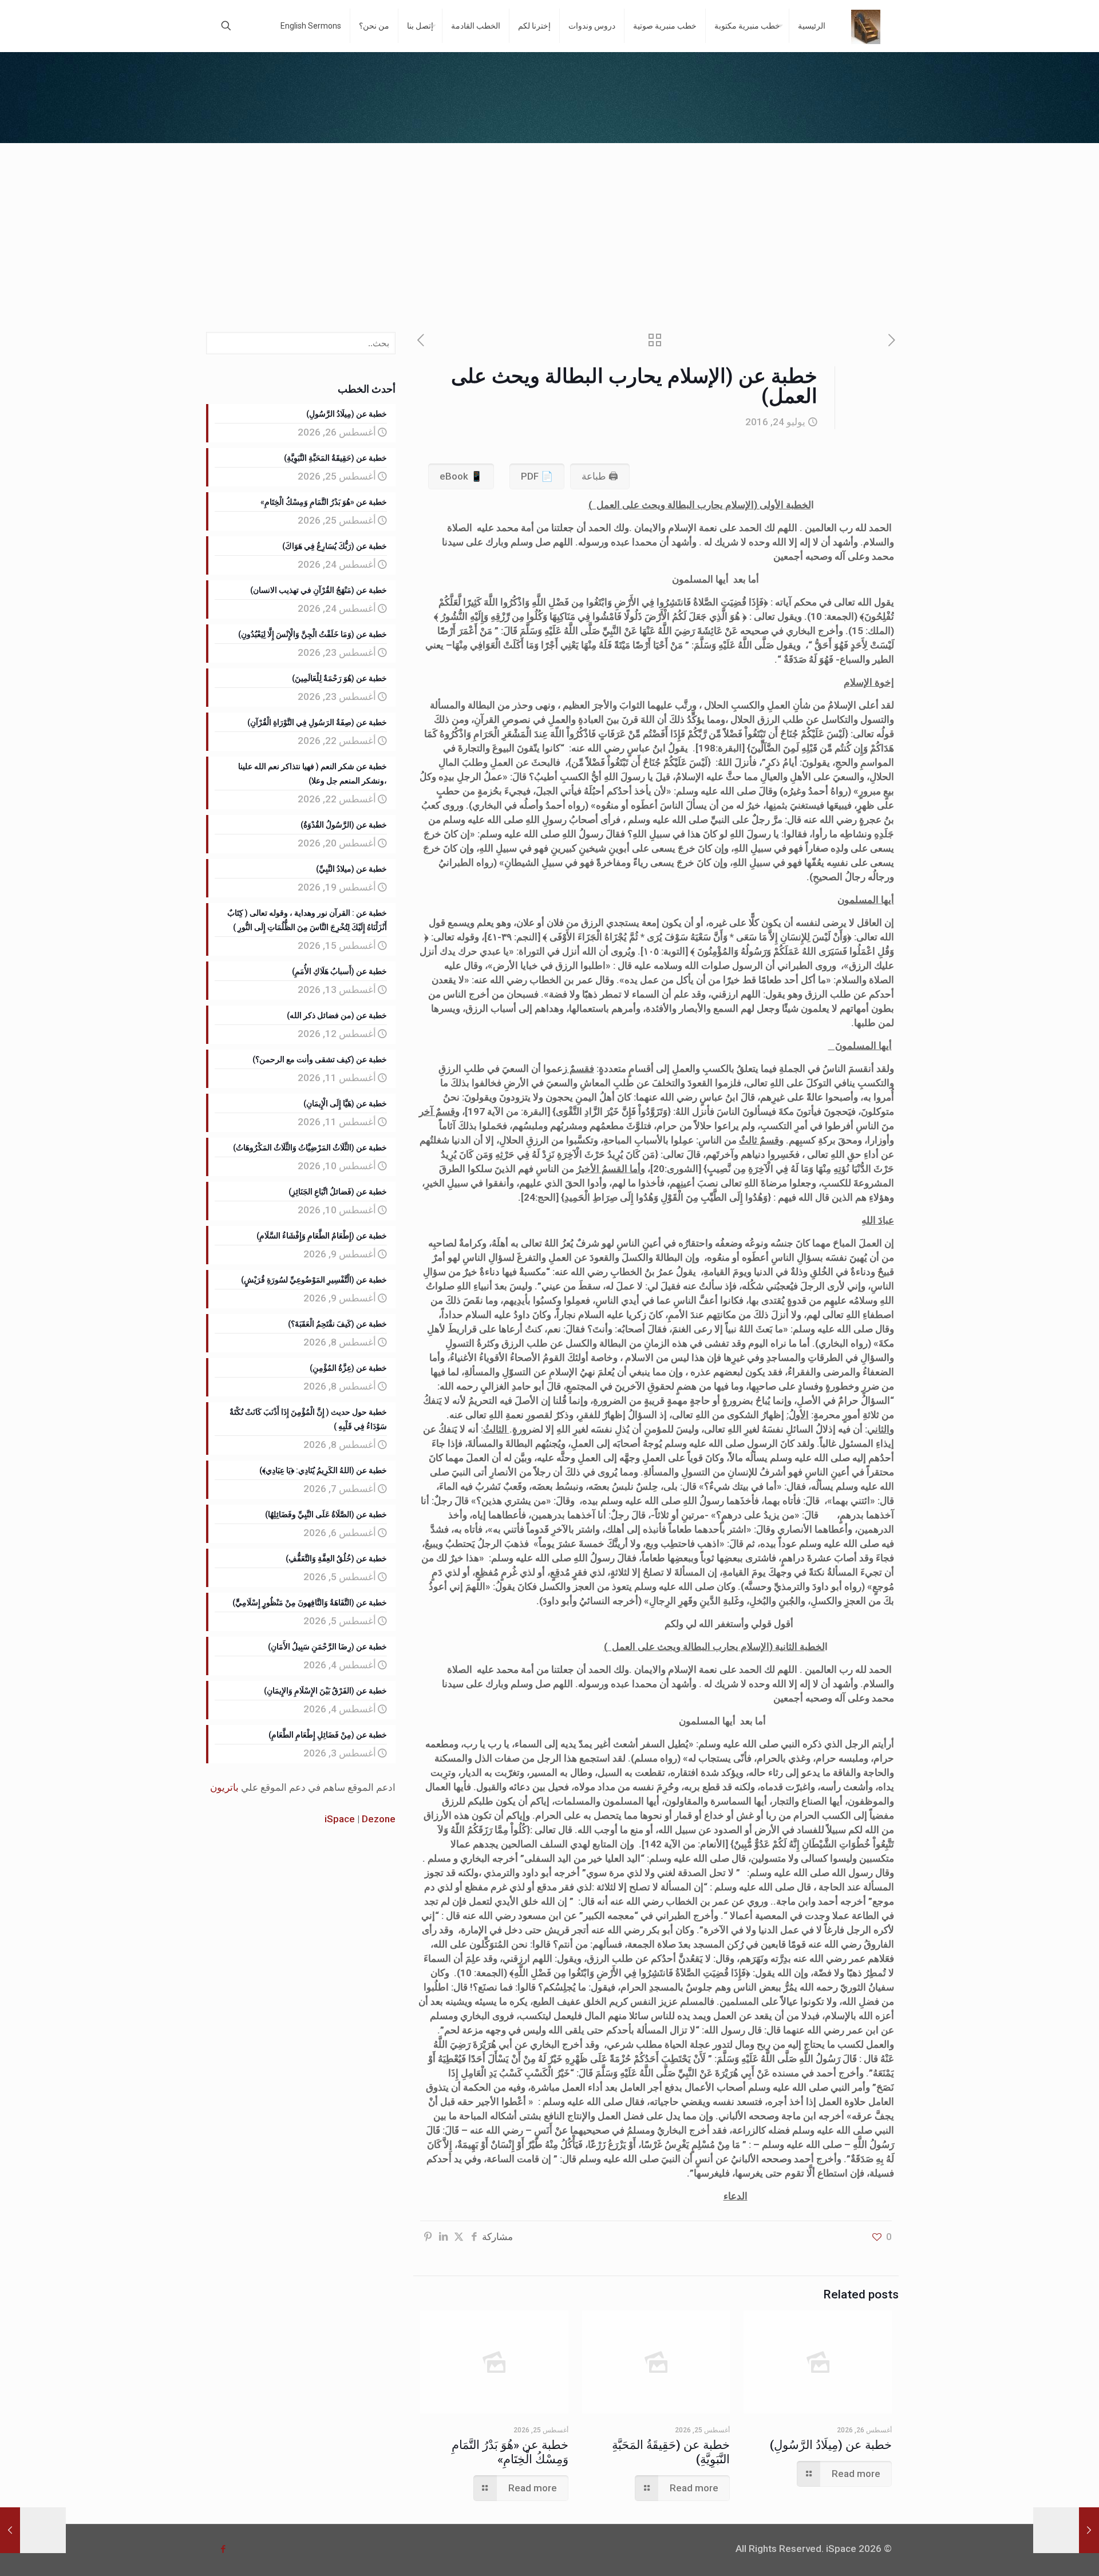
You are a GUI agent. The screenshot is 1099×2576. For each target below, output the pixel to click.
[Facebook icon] (223, 2549)
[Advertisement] (549, 229)
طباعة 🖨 (600, 476)
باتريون (224, 1787)
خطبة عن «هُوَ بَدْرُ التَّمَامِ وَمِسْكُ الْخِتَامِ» (510, 2452)
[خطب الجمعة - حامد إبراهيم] (866, 26)
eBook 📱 (461, 476)
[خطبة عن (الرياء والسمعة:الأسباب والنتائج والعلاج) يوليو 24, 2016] (33, 2530)
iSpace (340, 1819)
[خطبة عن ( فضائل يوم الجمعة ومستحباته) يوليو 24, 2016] (1066, 2530)
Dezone (379, 1819)
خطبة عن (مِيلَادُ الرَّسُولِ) (831, 2445)
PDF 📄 (537, 476)
